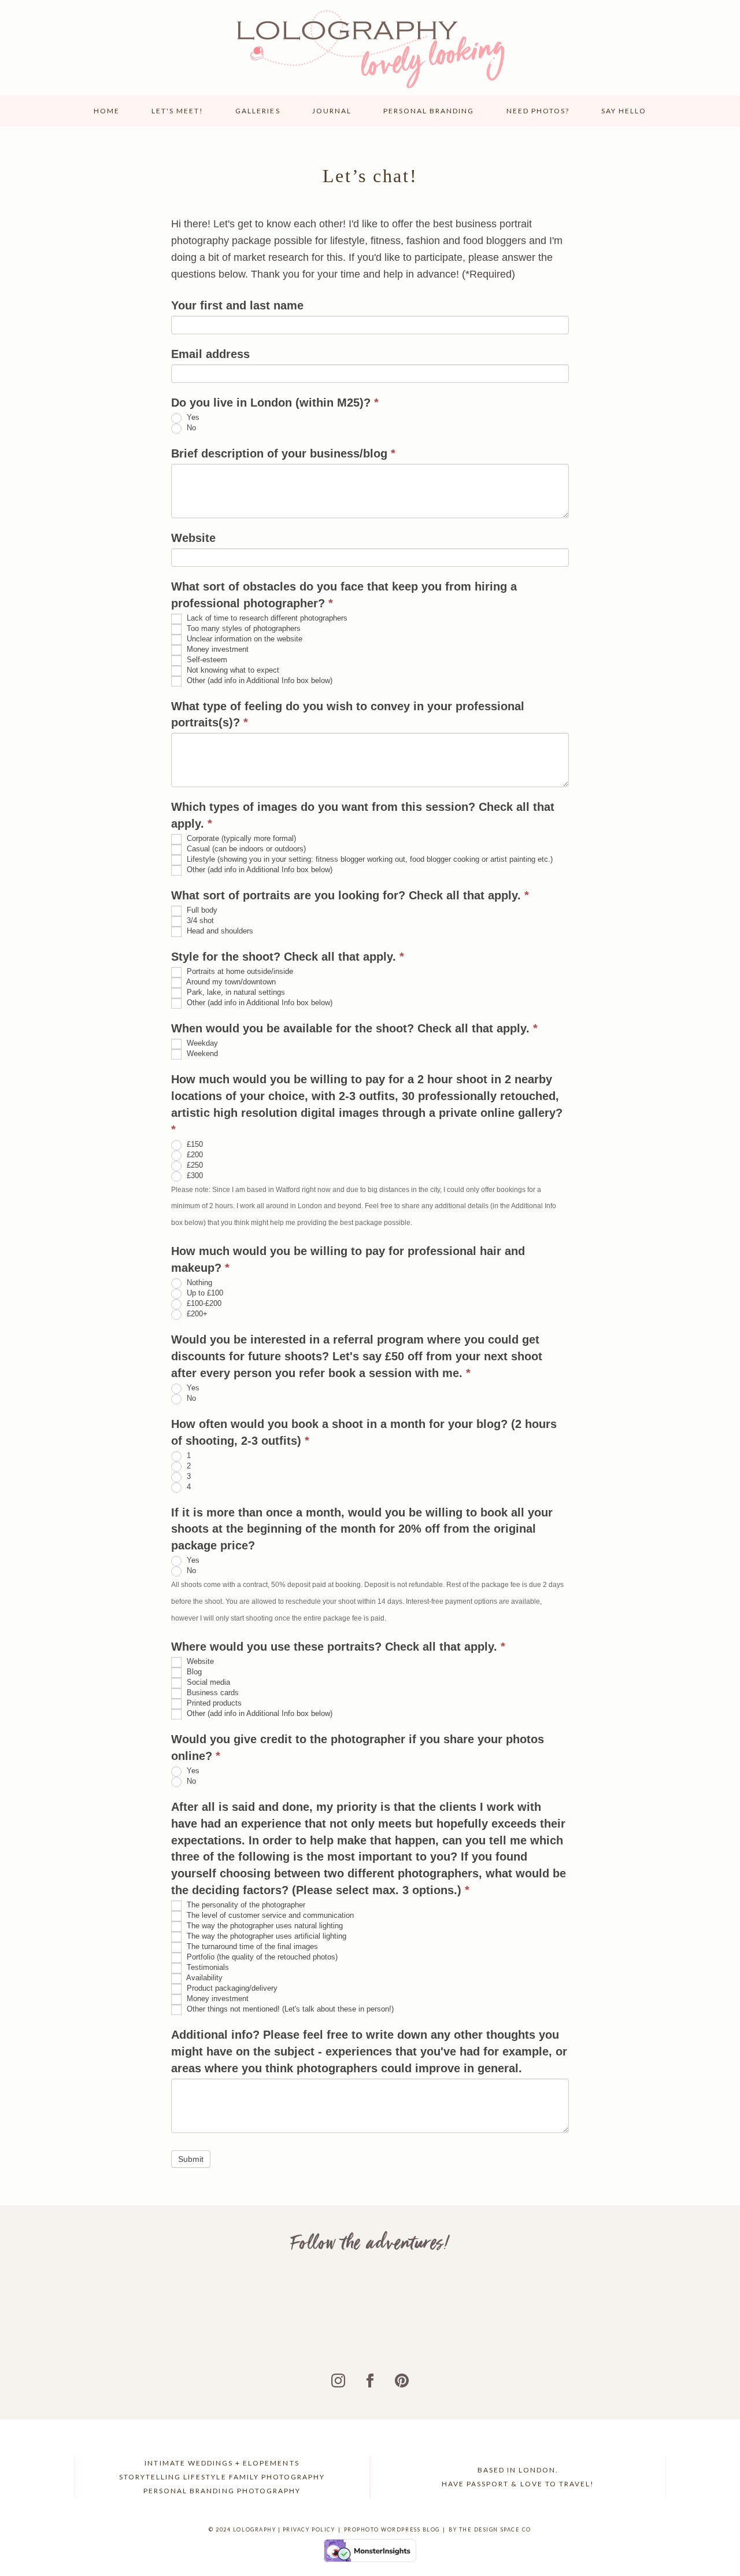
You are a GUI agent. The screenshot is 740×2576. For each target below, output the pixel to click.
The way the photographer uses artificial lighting (265, 1937)
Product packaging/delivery (231, 1989)
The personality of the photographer (245, 1905)
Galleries (258, 111)
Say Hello (624, 111)
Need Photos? (538, 111)
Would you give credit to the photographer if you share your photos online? (358, 1748)
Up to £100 (204, 1293)
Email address (210, 354)
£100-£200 (203, 1303)
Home (107, 111)
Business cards (212, 1693)
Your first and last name (237, 305)
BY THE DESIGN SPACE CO (490, 2529)
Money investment (217, 649)
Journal (332, 111)
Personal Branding (429, 111)
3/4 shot (199, 921)
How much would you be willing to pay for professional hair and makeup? (348, 1259)
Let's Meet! (177, 111)
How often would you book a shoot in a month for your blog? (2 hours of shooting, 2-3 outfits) (364, 1432)
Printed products (213, 1703)
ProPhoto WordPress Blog (392, 2529)
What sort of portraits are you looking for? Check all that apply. (350, 895)
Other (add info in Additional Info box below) (258, 680)
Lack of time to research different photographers (266, 618)
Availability (203, 1978)
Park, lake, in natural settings (235, 992)
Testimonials (207, 1968)
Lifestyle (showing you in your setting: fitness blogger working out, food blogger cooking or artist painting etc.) (369, 860)
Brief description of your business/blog (283, 453)
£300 (194, 1176)
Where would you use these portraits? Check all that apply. (338, 1647)
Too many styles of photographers (243, 628)
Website (193, 538)
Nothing (198, 1283)
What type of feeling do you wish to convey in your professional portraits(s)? (348, 715)
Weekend (201, 1053)
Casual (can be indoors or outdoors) (245, 849)
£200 (194, 1155)
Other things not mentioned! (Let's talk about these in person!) (289, 2009)
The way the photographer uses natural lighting (264, 1926)
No (190, 428)
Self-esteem (206, 660)
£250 (194, 1165)
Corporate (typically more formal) (240, 839)
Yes (192, 417)
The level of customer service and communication (269, 1916)
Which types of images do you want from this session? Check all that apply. (363, 815)
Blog (193, 1672)
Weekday (201, 1043)
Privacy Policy (309, 2529)
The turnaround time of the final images (251, 1947)
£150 (194, 1144)
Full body (201, 911)
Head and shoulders (219, 931)
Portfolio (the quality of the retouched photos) (261, 1957)
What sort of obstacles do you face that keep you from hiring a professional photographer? (344, 595)
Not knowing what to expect (232, 670)
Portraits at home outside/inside (239, 971)
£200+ (196, 1314)
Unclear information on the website (243, 639)
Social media (207, 1682)
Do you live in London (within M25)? (275, 403)
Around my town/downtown (230, 982)
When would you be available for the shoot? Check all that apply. (354, 1028)
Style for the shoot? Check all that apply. (288, 957)
